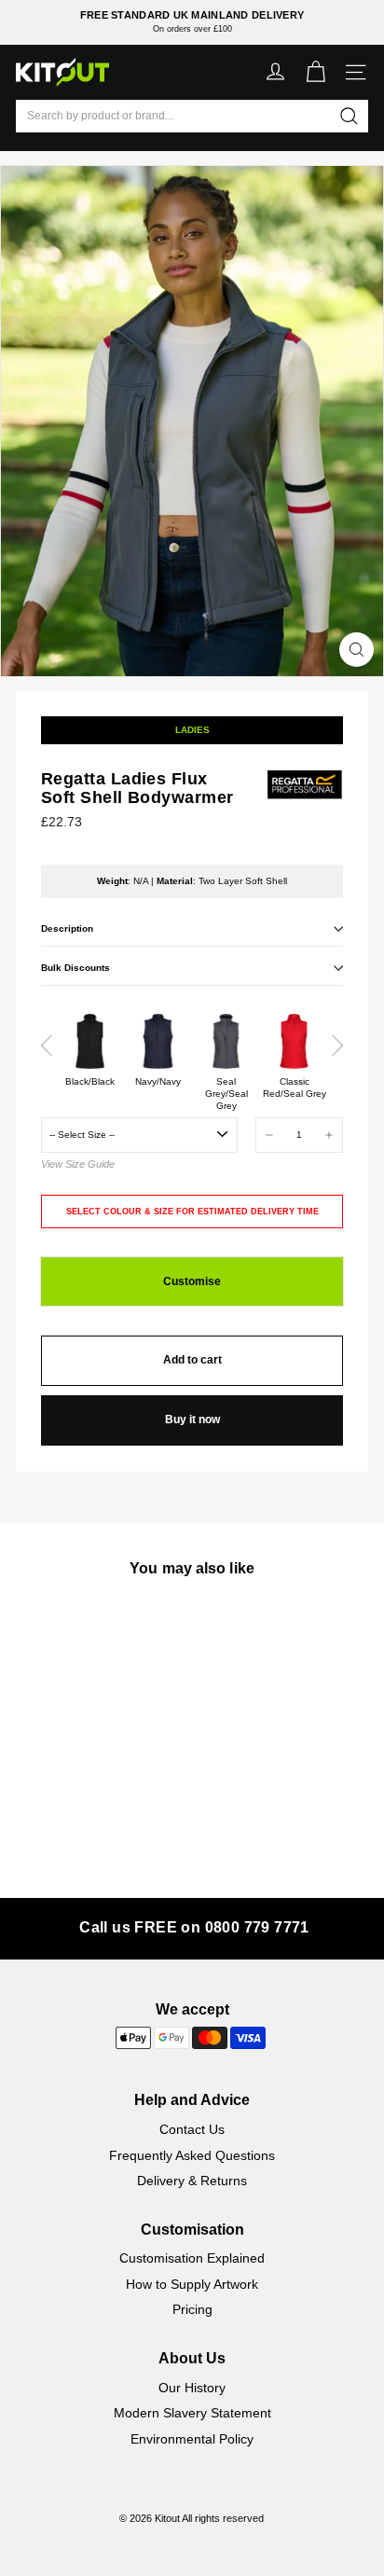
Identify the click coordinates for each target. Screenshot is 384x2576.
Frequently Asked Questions (192, 2155)
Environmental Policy (192, 2439)
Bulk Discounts (75, 968)
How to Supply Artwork (192, 2284)
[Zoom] (357, 650)
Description (67, 928)
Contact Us (192, 2129)
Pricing (192, 2309)
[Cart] (315, 72)
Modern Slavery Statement (192, 2413)
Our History (192, 2388)
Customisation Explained (192, 2258)
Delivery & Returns (192, 2181)
